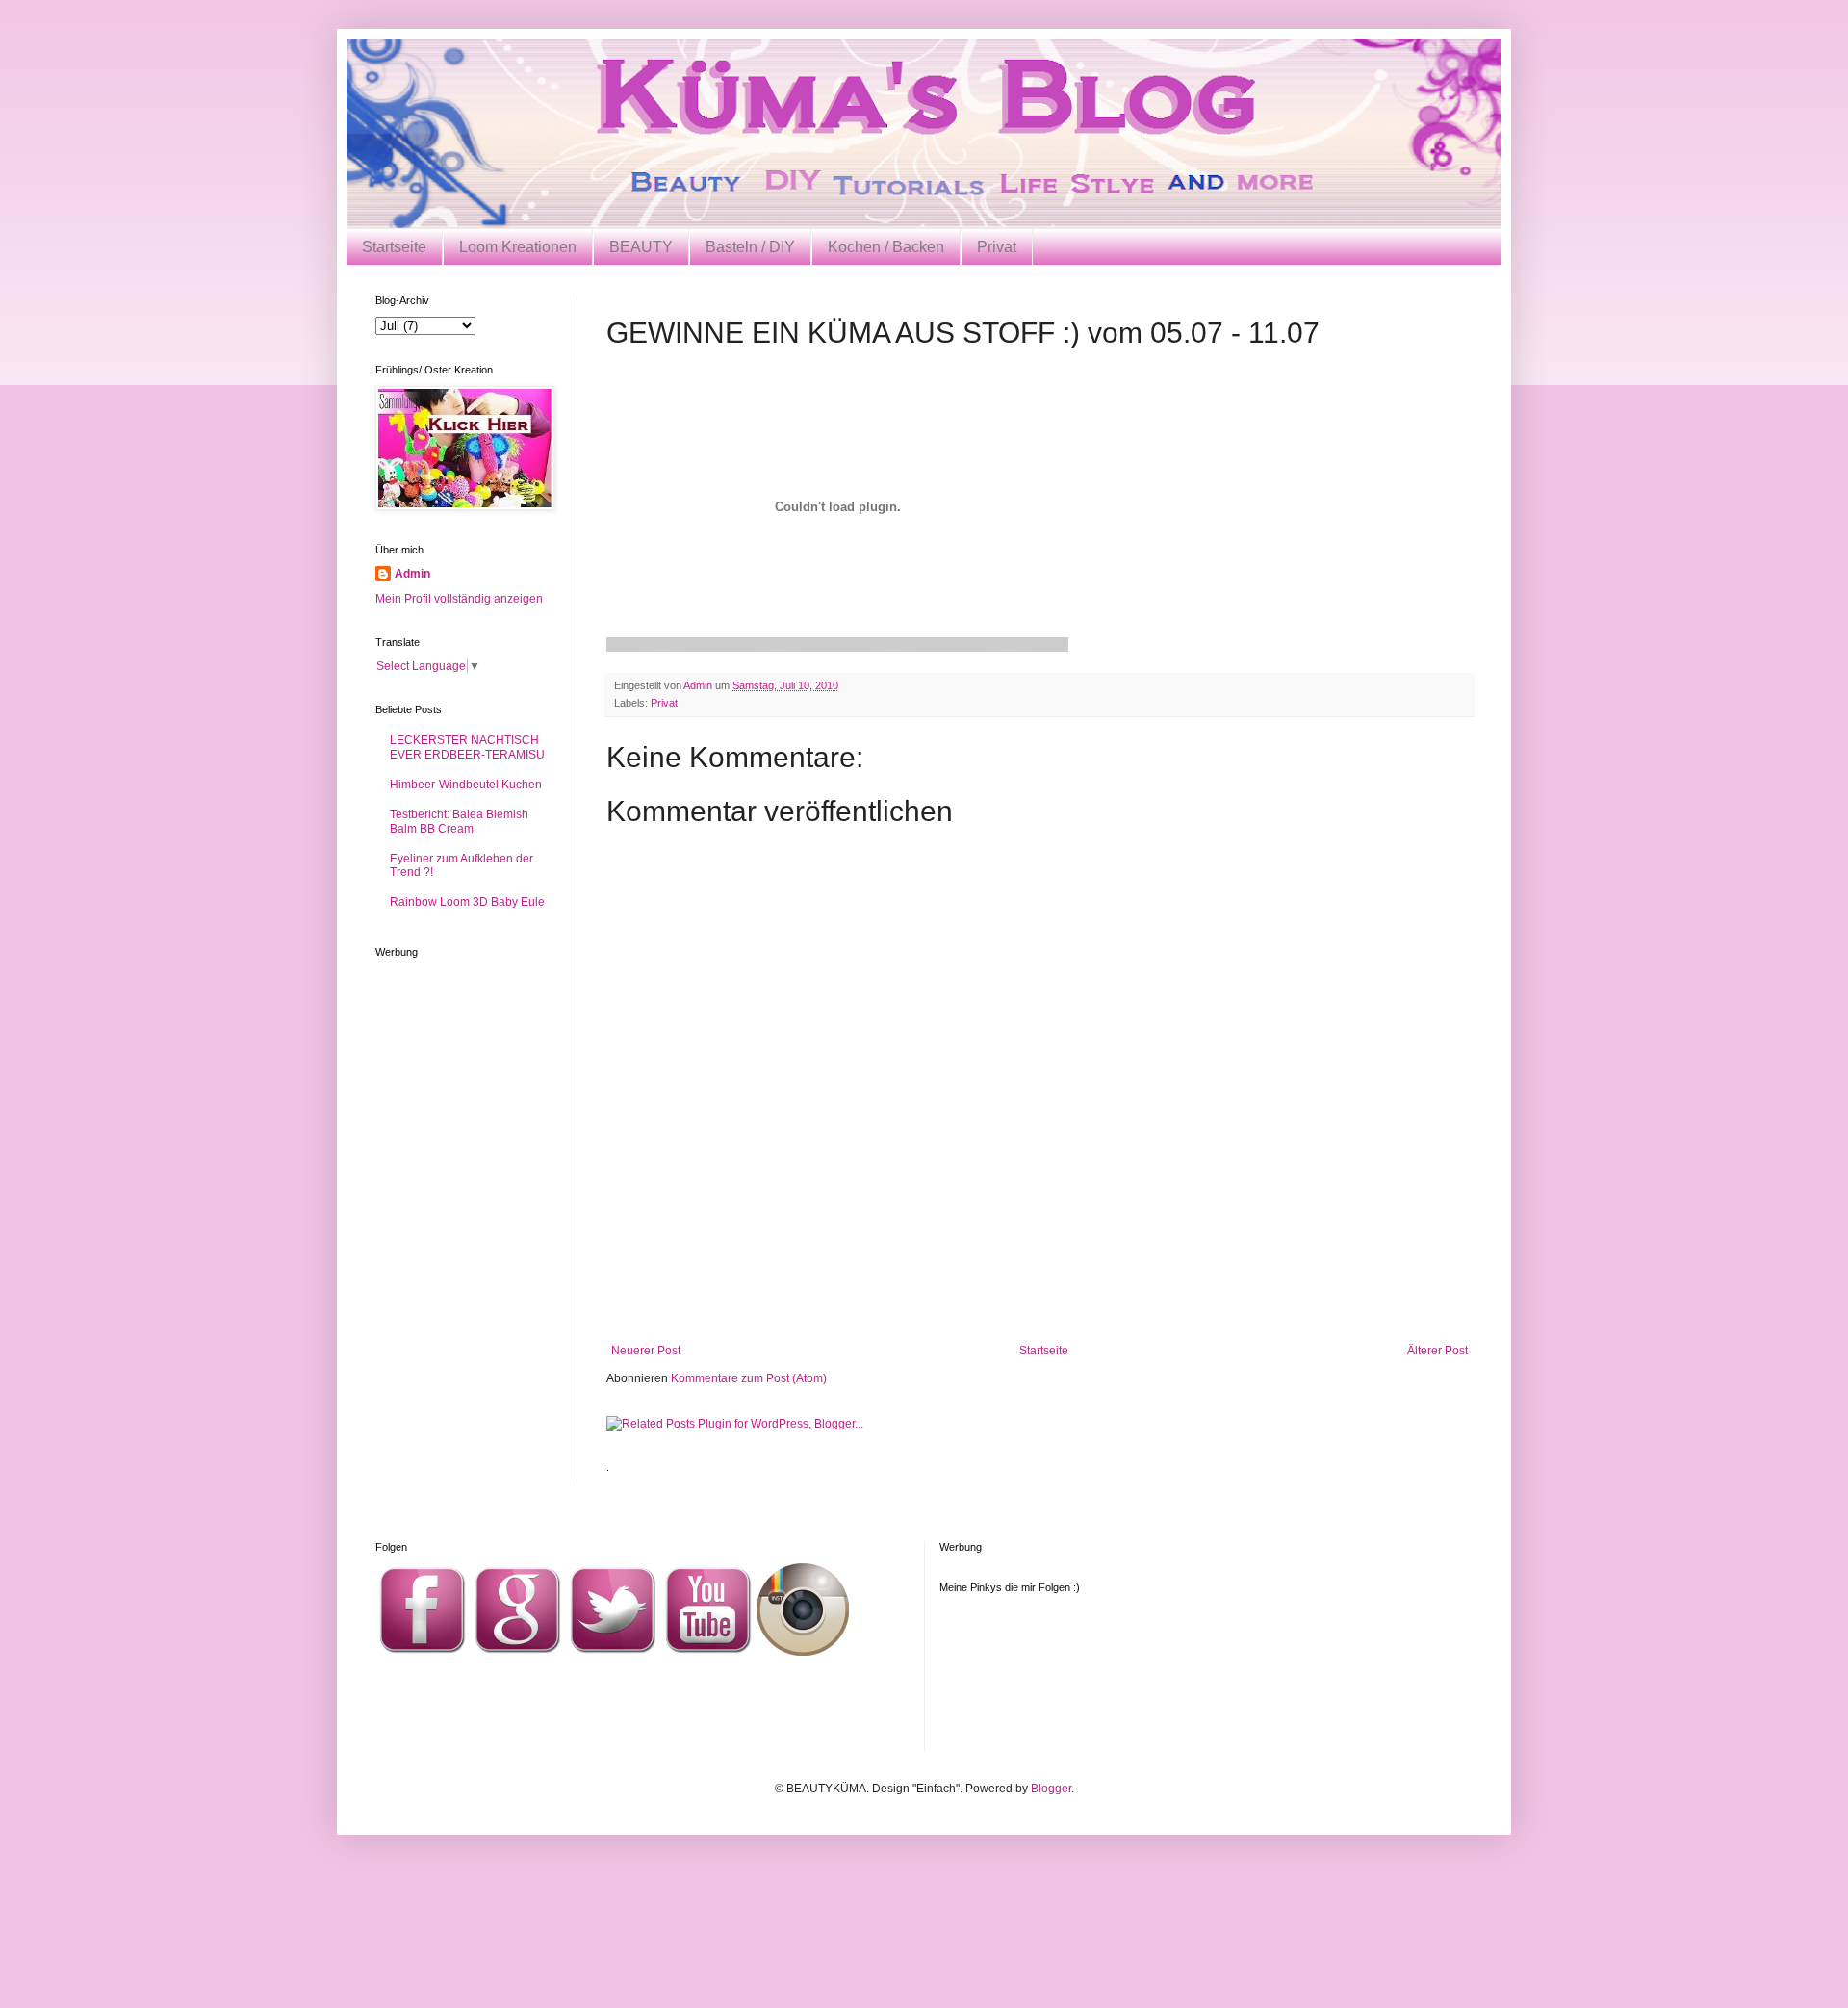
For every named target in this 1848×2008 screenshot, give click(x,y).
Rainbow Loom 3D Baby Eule (467, 902)
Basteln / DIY (750, 247)
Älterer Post (1437, 1351)
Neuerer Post (646, 1351)
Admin (412, 574)
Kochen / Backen (886, 247)
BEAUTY (641, 247)
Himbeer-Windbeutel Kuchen (466, 785)
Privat (997, 247)
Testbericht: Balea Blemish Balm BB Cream (459, 821)
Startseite (394, 247)
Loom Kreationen (518, 247)
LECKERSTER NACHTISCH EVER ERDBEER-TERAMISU (467, 747)
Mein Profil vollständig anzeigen (459, 599)
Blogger (1051, 1789)
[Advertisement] (1039, 1291)
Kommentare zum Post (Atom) (749, 1378)
